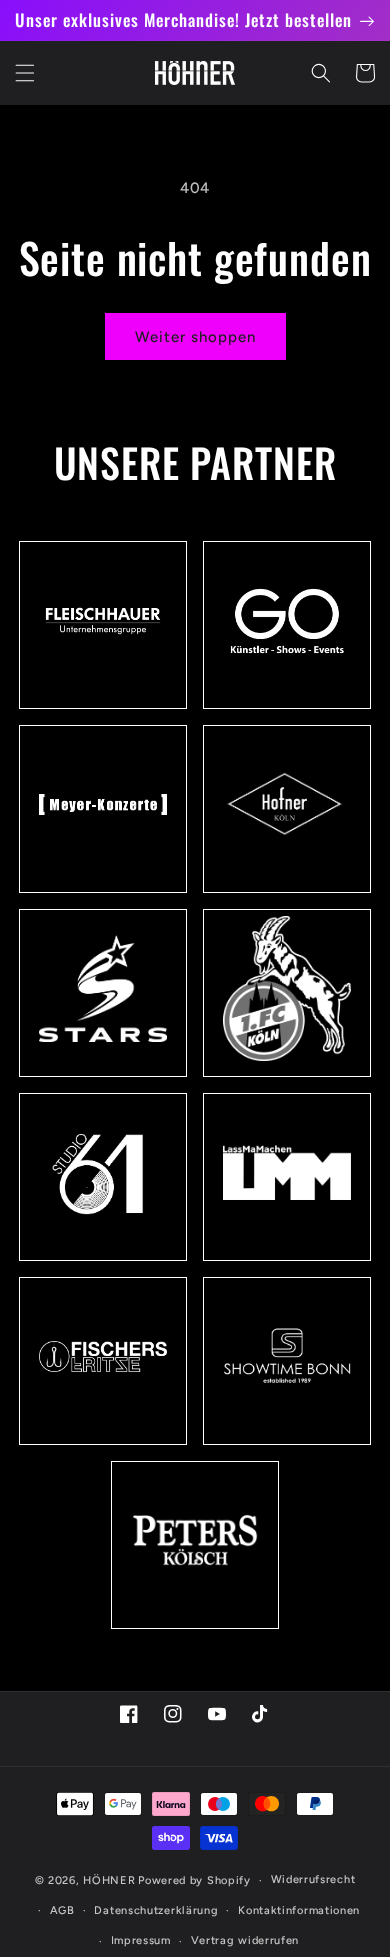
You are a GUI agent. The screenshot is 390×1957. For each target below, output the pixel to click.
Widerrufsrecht (313, 1879)
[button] (25, 73)
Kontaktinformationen (299, 1910)
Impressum (141, 1940)
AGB (62, 1910)
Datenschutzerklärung (156, 1910)
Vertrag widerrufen (245, 1940)
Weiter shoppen (195, 337)
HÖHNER (109, 1880)
